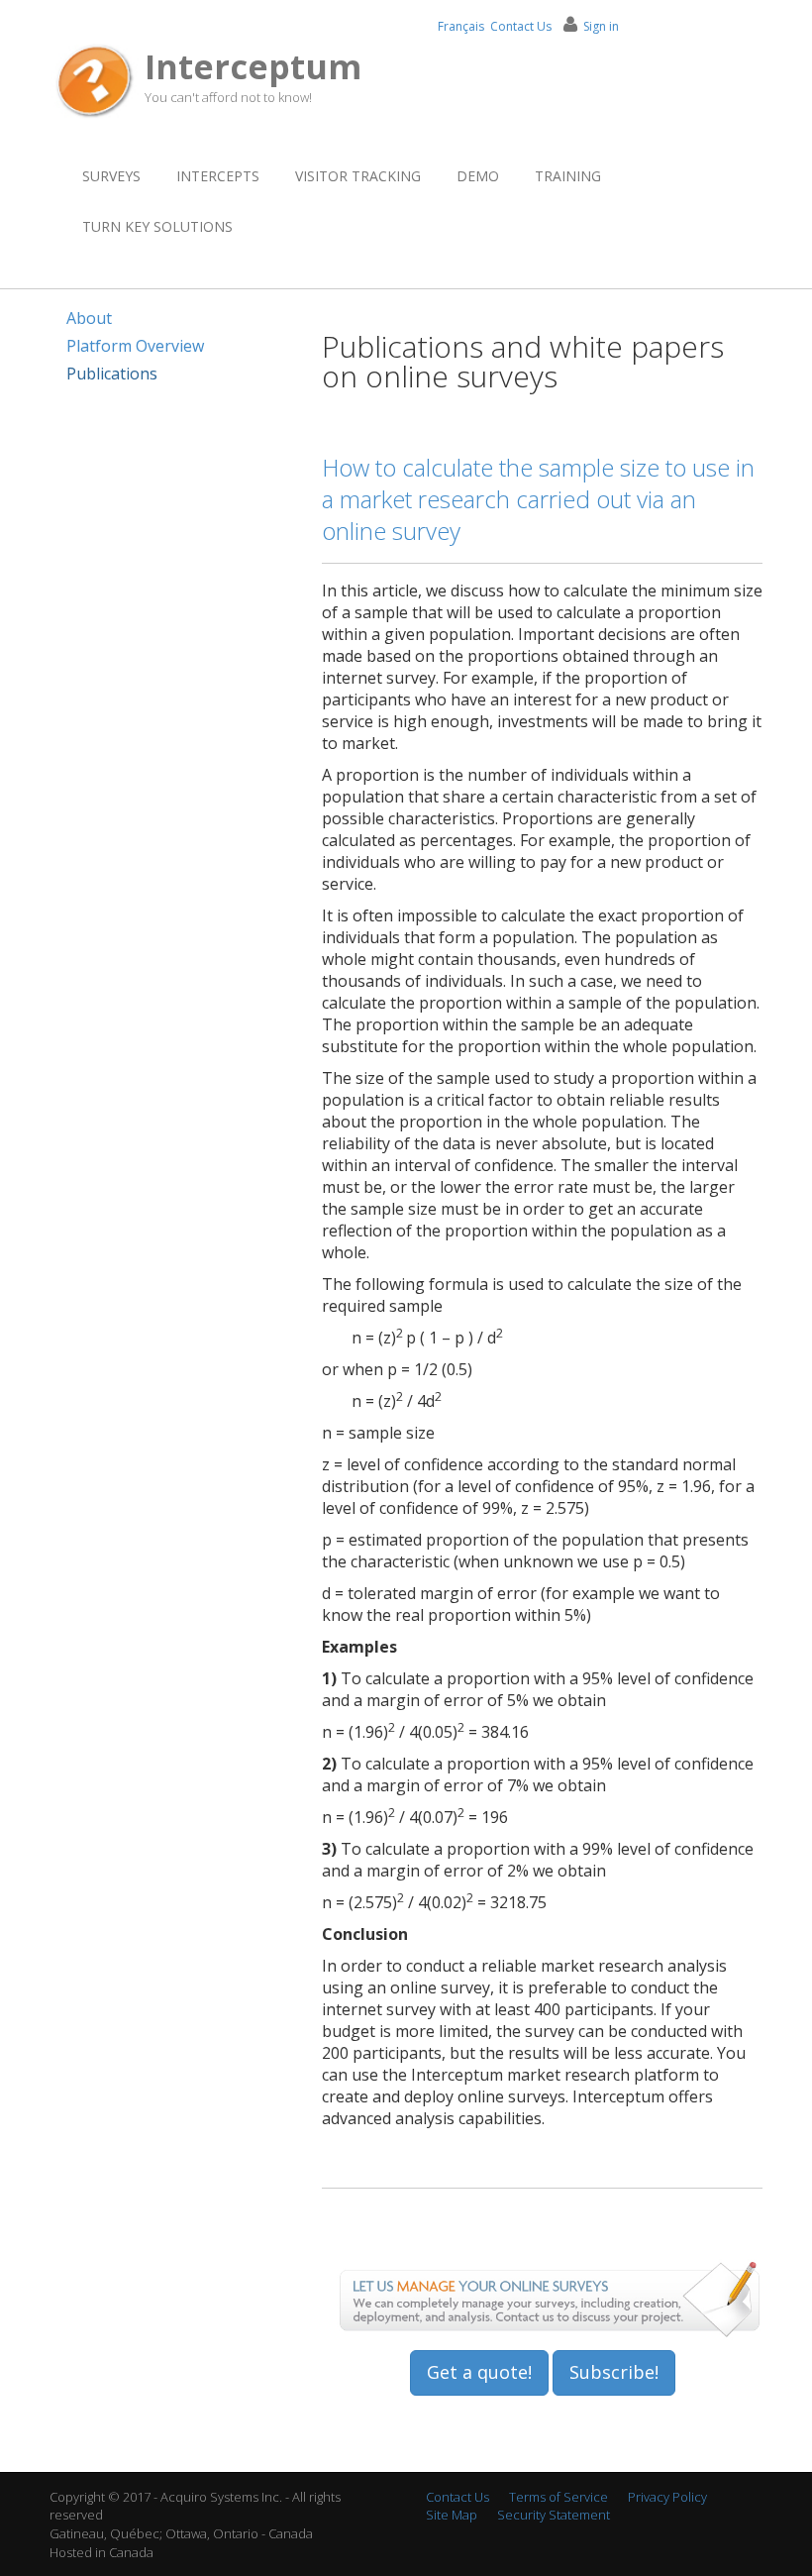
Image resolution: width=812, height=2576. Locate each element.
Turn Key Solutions (157, 226)
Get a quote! (479, 2372)
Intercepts (218, 176)
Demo (478, 176)
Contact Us (521, 26)
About (89, 318)
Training (568, 176)
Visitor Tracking (358, 176)
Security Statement (554, 2515)
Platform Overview (135, 346)
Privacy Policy (667, 2497)
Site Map (452, 2515)
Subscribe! (614, 2372)
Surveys (111, 176)
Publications (112, 374)
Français (461, 26)
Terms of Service (558, 2497)
